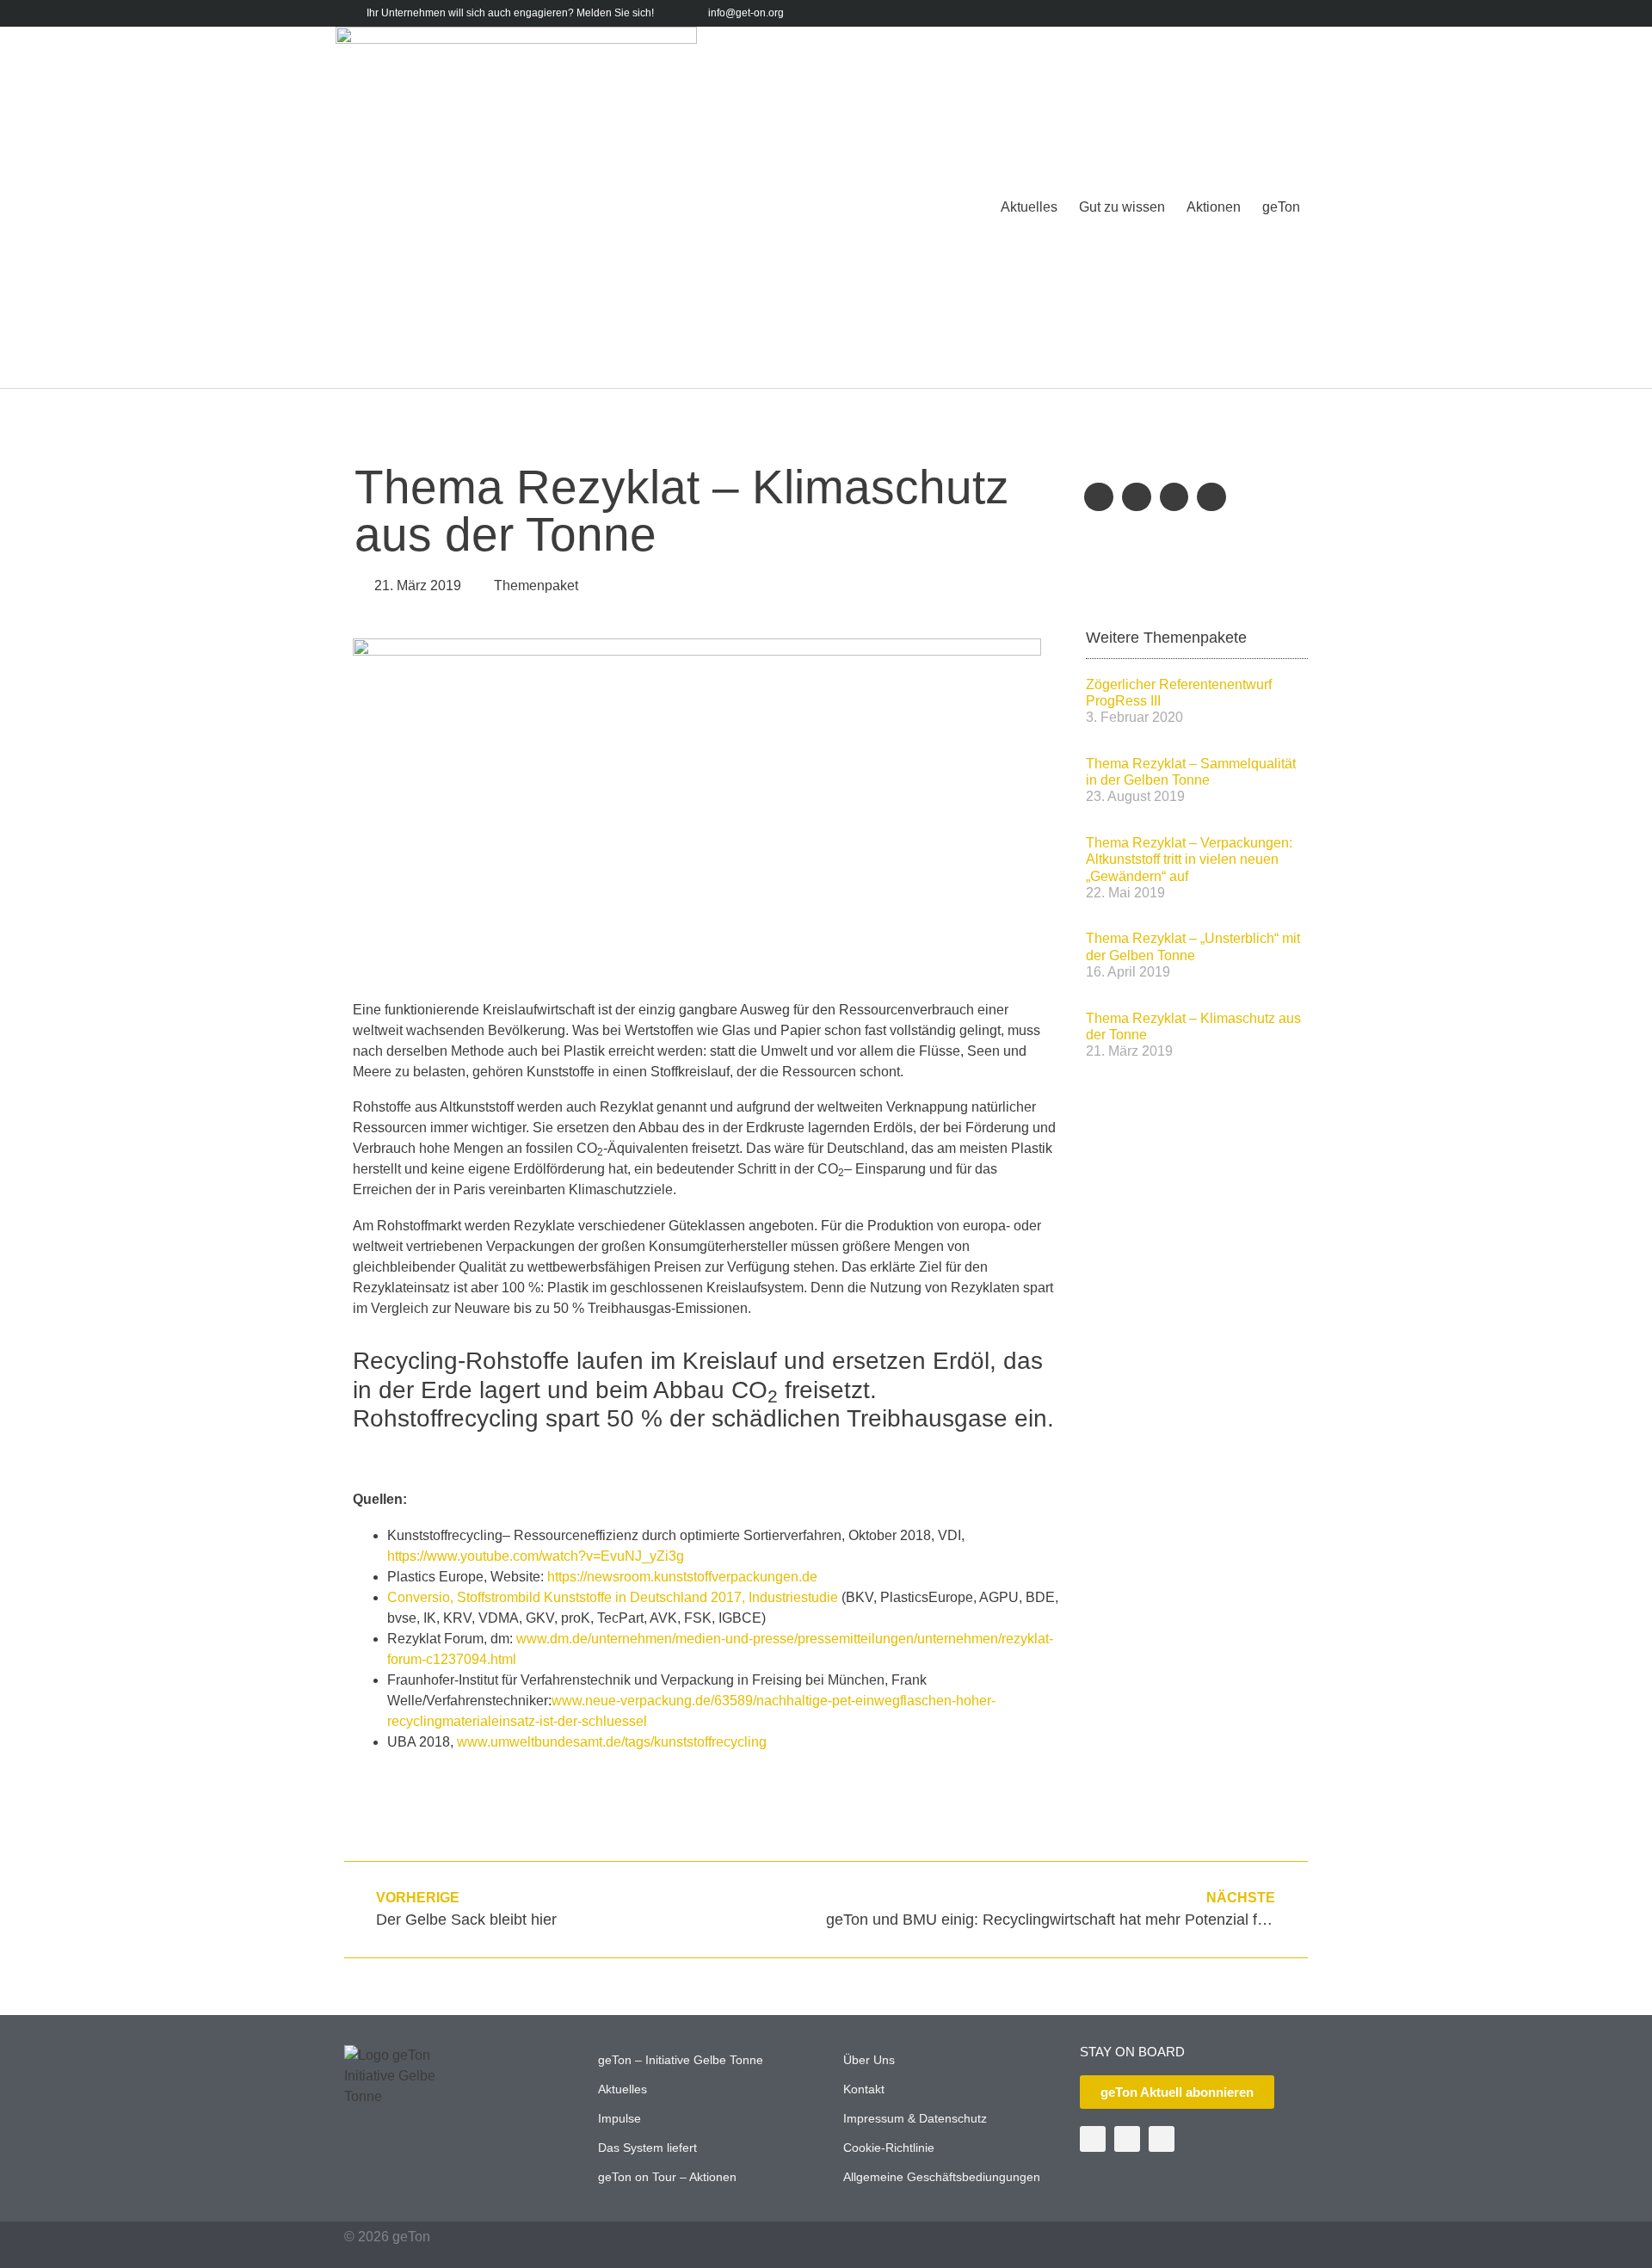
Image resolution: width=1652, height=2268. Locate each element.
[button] (1099, 497)
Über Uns (869, 2060)
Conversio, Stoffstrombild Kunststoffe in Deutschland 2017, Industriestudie (613, 1597)
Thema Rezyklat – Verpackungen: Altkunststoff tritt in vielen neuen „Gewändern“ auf (1189, 859)
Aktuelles (1029, 207)
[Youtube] (1270, 13)
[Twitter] (1244, 13)
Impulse (619, 2118)
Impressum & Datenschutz (915, 2118)
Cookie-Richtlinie (889, 2148)
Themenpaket (536, 585)
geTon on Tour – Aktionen (667, 2177)
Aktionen (1214, 207)
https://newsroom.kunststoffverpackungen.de (682, 1577)
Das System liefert (647, 2148)
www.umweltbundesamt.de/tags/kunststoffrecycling (612, 1742)
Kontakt (864, 2089)
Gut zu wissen (1122, 207)
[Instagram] (1297, 13)
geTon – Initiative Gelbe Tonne (681, 2060)
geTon (1281, 207)
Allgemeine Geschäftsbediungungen (942, 2177)
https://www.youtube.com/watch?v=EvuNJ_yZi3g (536, 1556)
